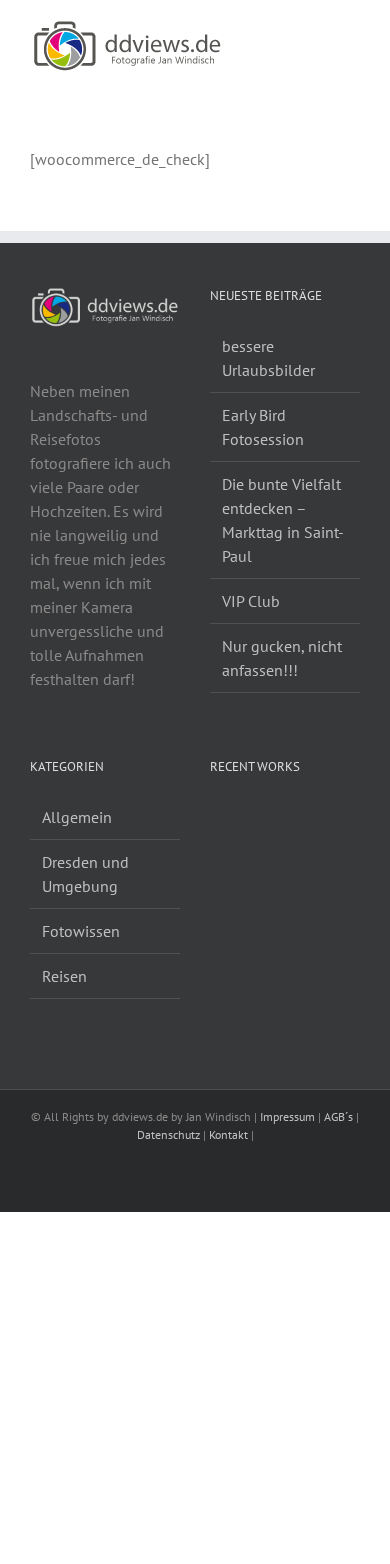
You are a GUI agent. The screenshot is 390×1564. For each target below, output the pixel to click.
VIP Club (251, 601)
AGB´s (338, 1116)
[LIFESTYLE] (218, 820)
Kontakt (228, 1134)
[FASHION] (232, 820)
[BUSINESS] (239, 820)
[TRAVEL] (225, 820)
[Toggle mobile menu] (352, 30)
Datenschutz (168, 1134)
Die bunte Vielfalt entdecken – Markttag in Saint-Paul (283, 520)
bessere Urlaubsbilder (268, 358)
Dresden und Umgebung (85, 874)
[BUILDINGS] (246, 820)
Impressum (287, 1116)
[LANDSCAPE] (211, 820)
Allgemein (77, 817)
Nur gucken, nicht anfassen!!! (282, 658)
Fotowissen (81, 931)
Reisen (64, 976)
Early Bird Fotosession (263, 427)
